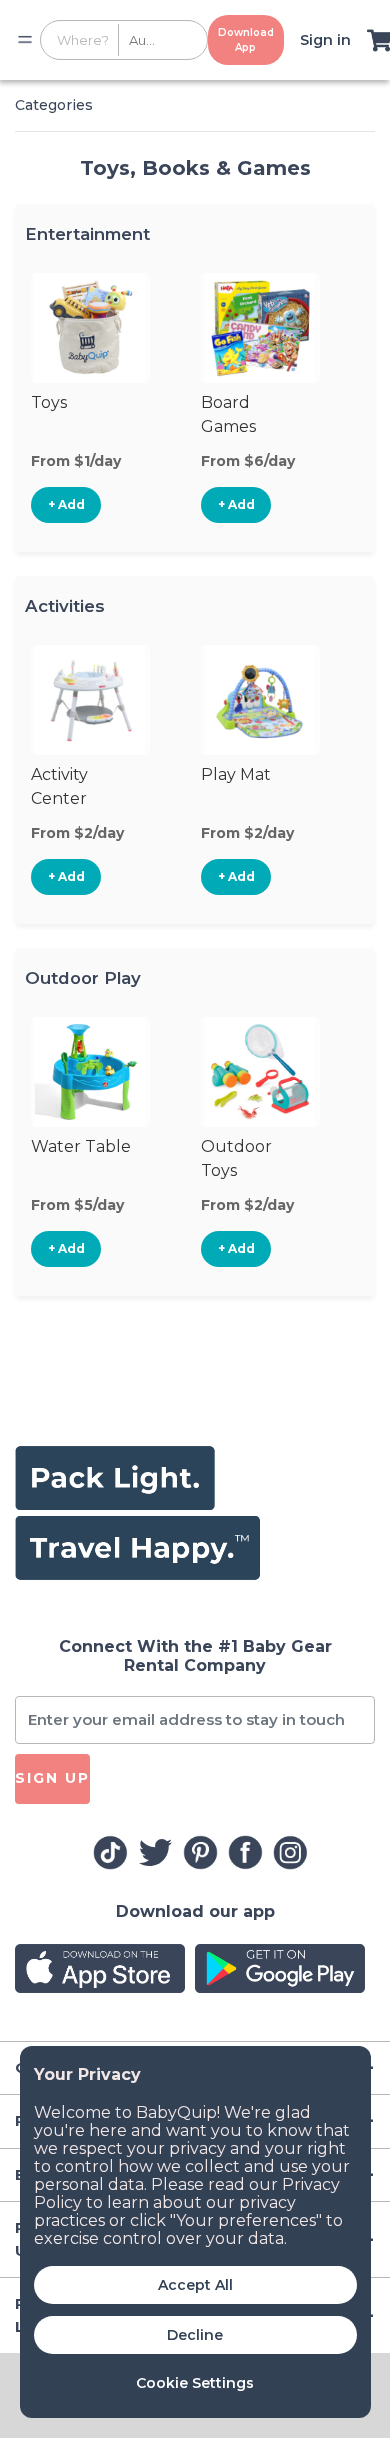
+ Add (66, 504)
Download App (246, 40)
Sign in (325, 40)
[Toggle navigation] (25, 40)
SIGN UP (52, 1778)
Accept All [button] (195, 2285)
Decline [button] (195, 2335)
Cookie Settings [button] (195, 2383)
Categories (54, 105)
